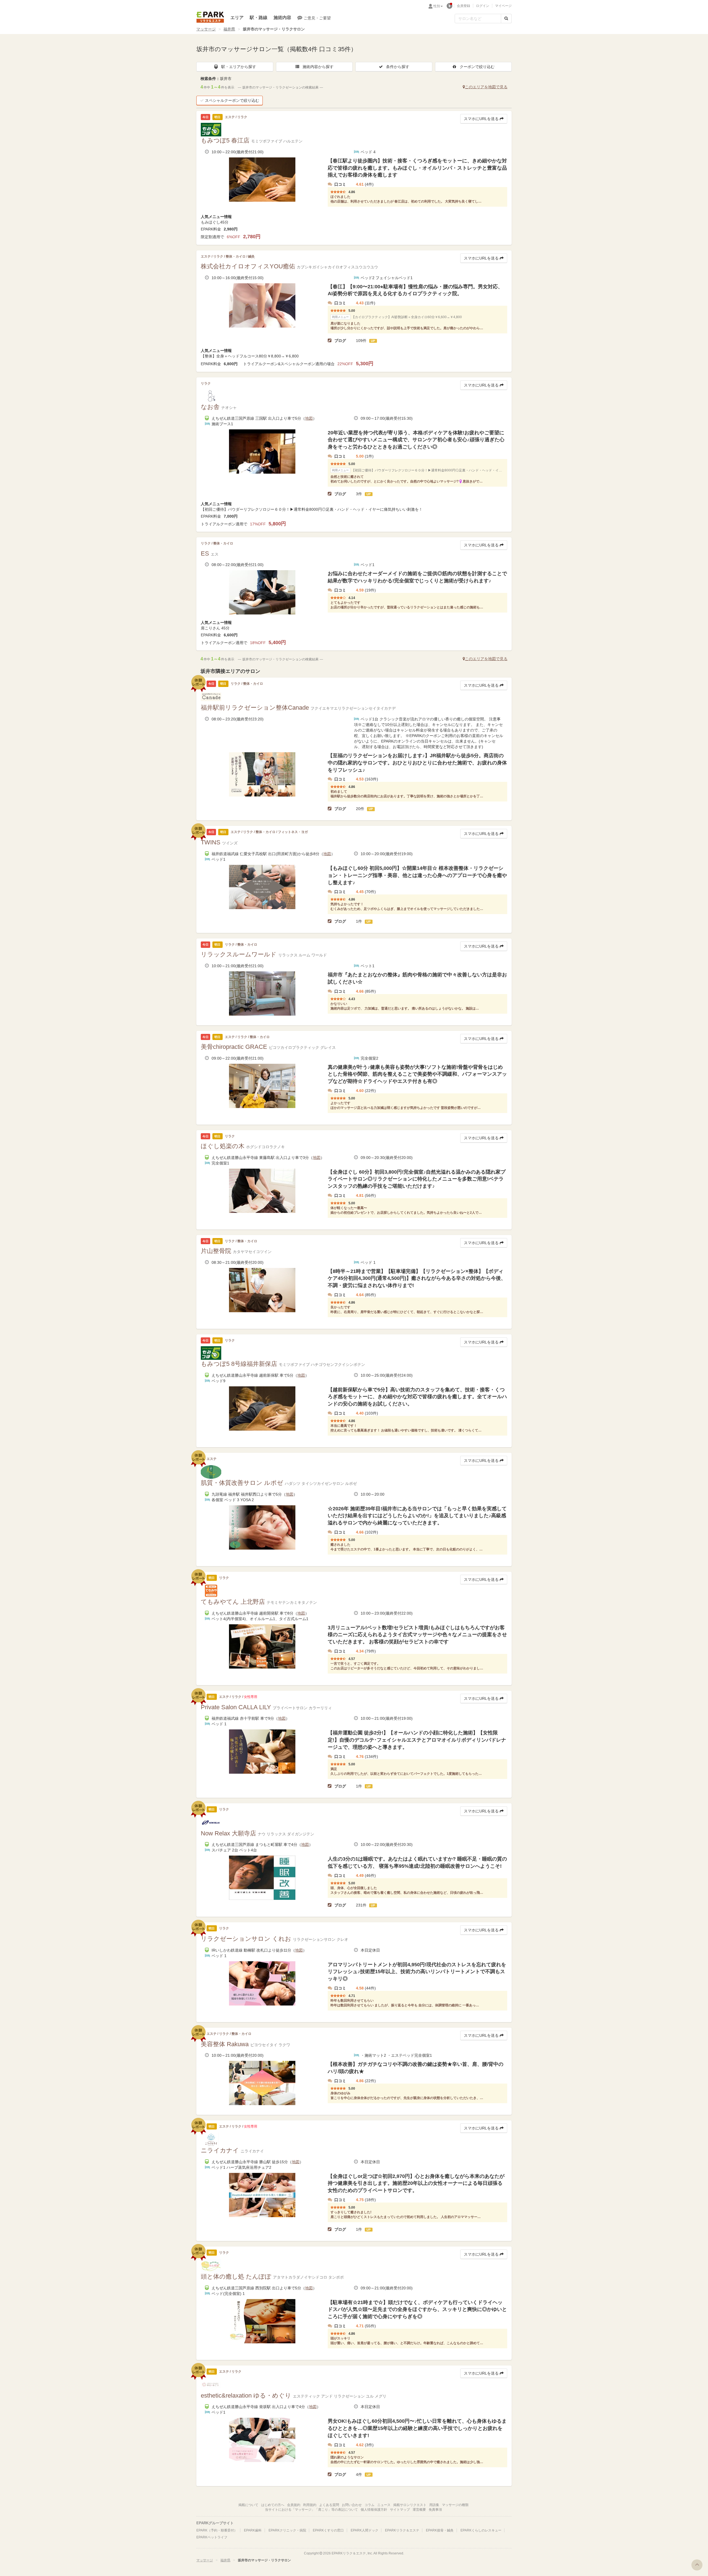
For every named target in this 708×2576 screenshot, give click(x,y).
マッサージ (206, 29)
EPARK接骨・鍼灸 (440, 2530)
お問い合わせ (352, 2505)
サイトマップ (400, 2510)
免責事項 (435, 2510)
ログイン (483, 6)
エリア (237, 18)
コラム (369, 2505)
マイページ (503, 6)
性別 (437, 6)
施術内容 (282, 18)
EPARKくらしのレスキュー (481, 2530)
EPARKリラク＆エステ (210, 17)
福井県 (229, 29)
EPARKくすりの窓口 (328, 2530)
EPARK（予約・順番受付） (217, 2530)
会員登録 (464, 6)
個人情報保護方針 (374, 2510)
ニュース (384, 2505)
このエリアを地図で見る (486, 87)
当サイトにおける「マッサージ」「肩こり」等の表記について (311, 2510)
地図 (309, 418)
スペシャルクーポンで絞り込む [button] (232, 100)
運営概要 (419, 2510)
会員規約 (294, 2505)
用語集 (434, 2505)
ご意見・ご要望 (317, 18)
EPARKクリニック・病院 (287, 2530)
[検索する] (506, 19)
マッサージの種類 (455, 2505)
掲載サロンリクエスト (410, 2505)
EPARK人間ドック (365, 2530)
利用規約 (310, 2505)
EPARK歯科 (253, 2530)
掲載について (248, 2505)
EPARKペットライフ (212, 2537)
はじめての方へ (273, 2505)
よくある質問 (329, 2505)
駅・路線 (259, 18)
